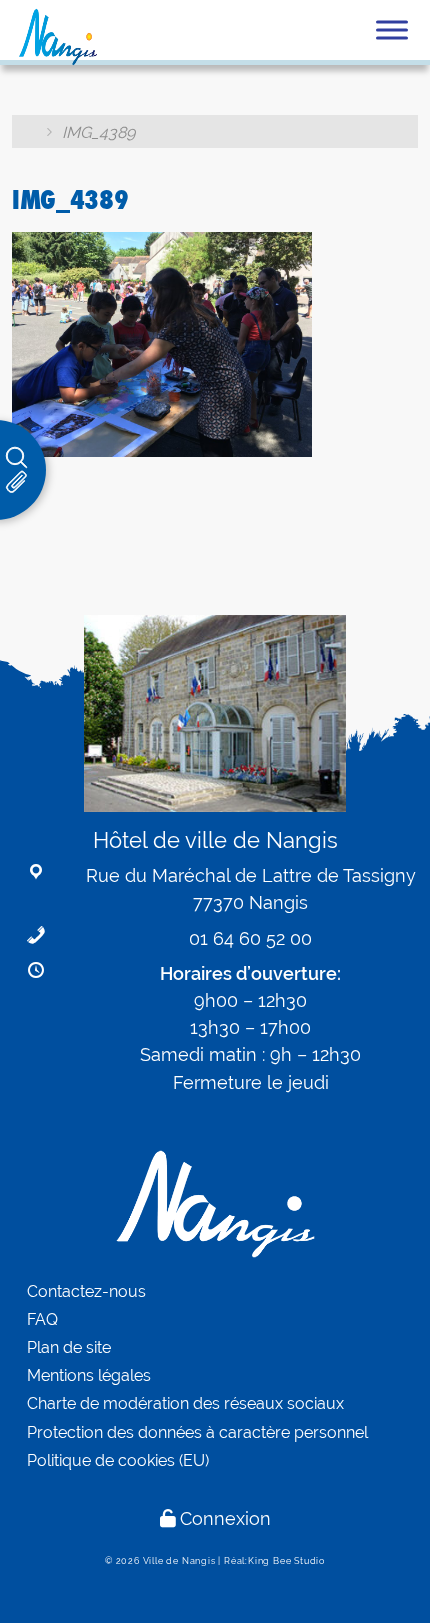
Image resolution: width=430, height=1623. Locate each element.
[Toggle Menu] (392, 29)
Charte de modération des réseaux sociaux (185, 1403)
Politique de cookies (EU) (118, 1460)
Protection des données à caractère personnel (197, 1432)
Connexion (225, 1518)
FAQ (42, 1319)
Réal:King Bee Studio (274, 1561)
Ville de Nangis (179, 1561)
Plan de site (69, 1347)
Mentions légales (89, 1375)
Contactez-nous (86, 1291)
